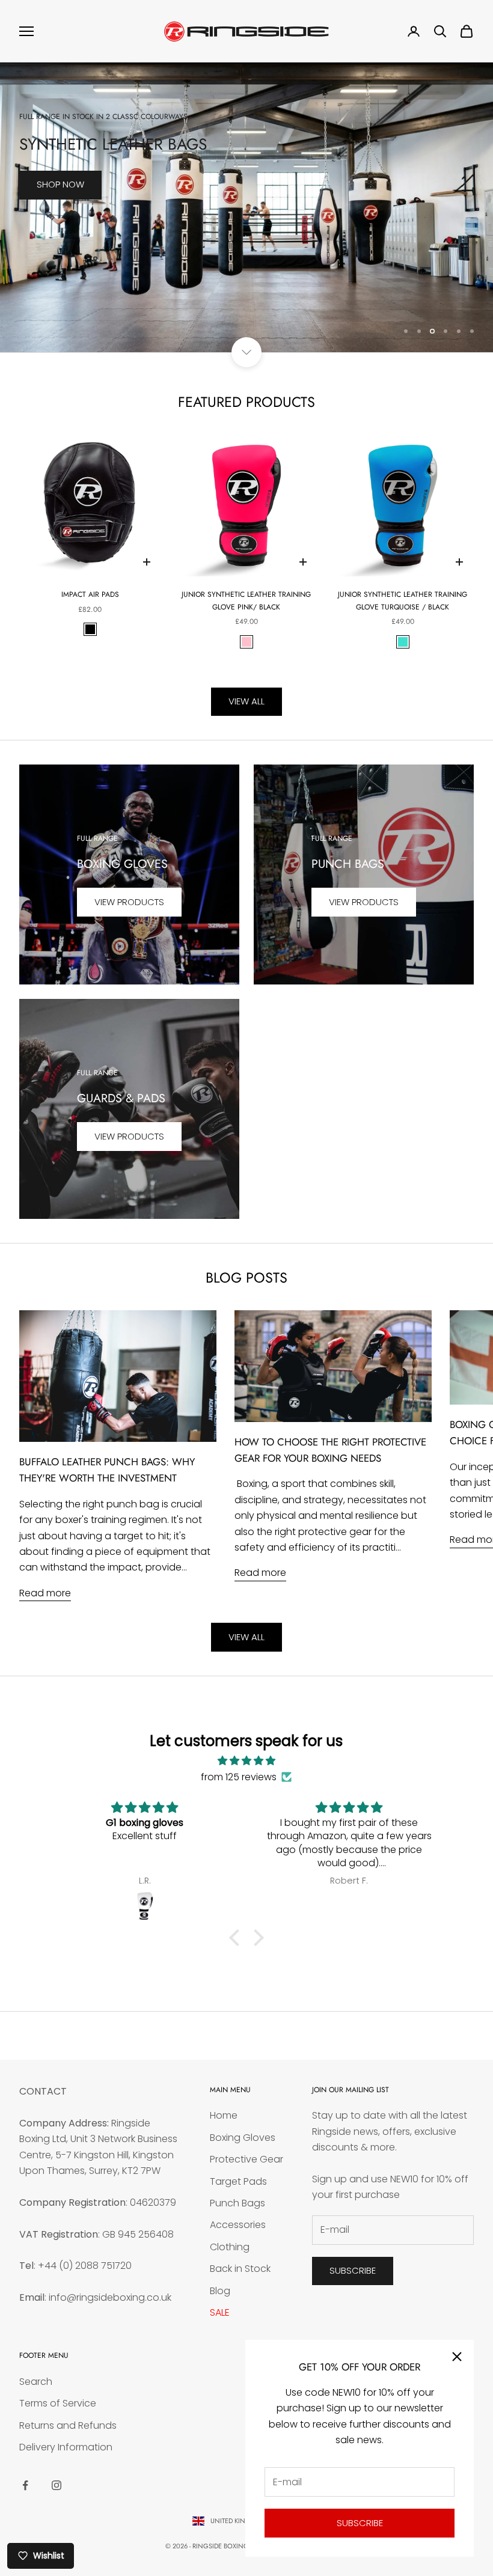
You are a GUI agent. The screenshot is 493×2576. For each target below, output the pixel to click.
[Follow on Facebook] (25, 2485)
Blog (220, 2291)
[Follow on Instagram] (57, 2485)
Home (224, 2115)
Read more (45, 1593)
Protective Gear (246, 2159)
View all (246, 701)
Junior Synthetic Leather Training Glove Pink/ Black (246, 600)
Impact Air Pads (90, 594)
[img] (246, 1761)
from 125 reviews (239, 1777)
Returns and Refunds (68, 2425)
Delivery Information (66, 2447)
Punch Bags (237, 2203)
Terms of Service (58, 2403)
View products (129, 902)
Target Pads (238, 2181)
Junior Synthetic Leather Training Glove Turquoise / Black (403, 600)
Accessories (238, 2225)
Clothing (230, 2247)
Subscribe (360, 2523)
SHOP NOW (60, 309)
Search (36, 2382)
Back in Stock (240, 2269)
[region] (246, 207)
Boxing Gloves (243, 2138)
